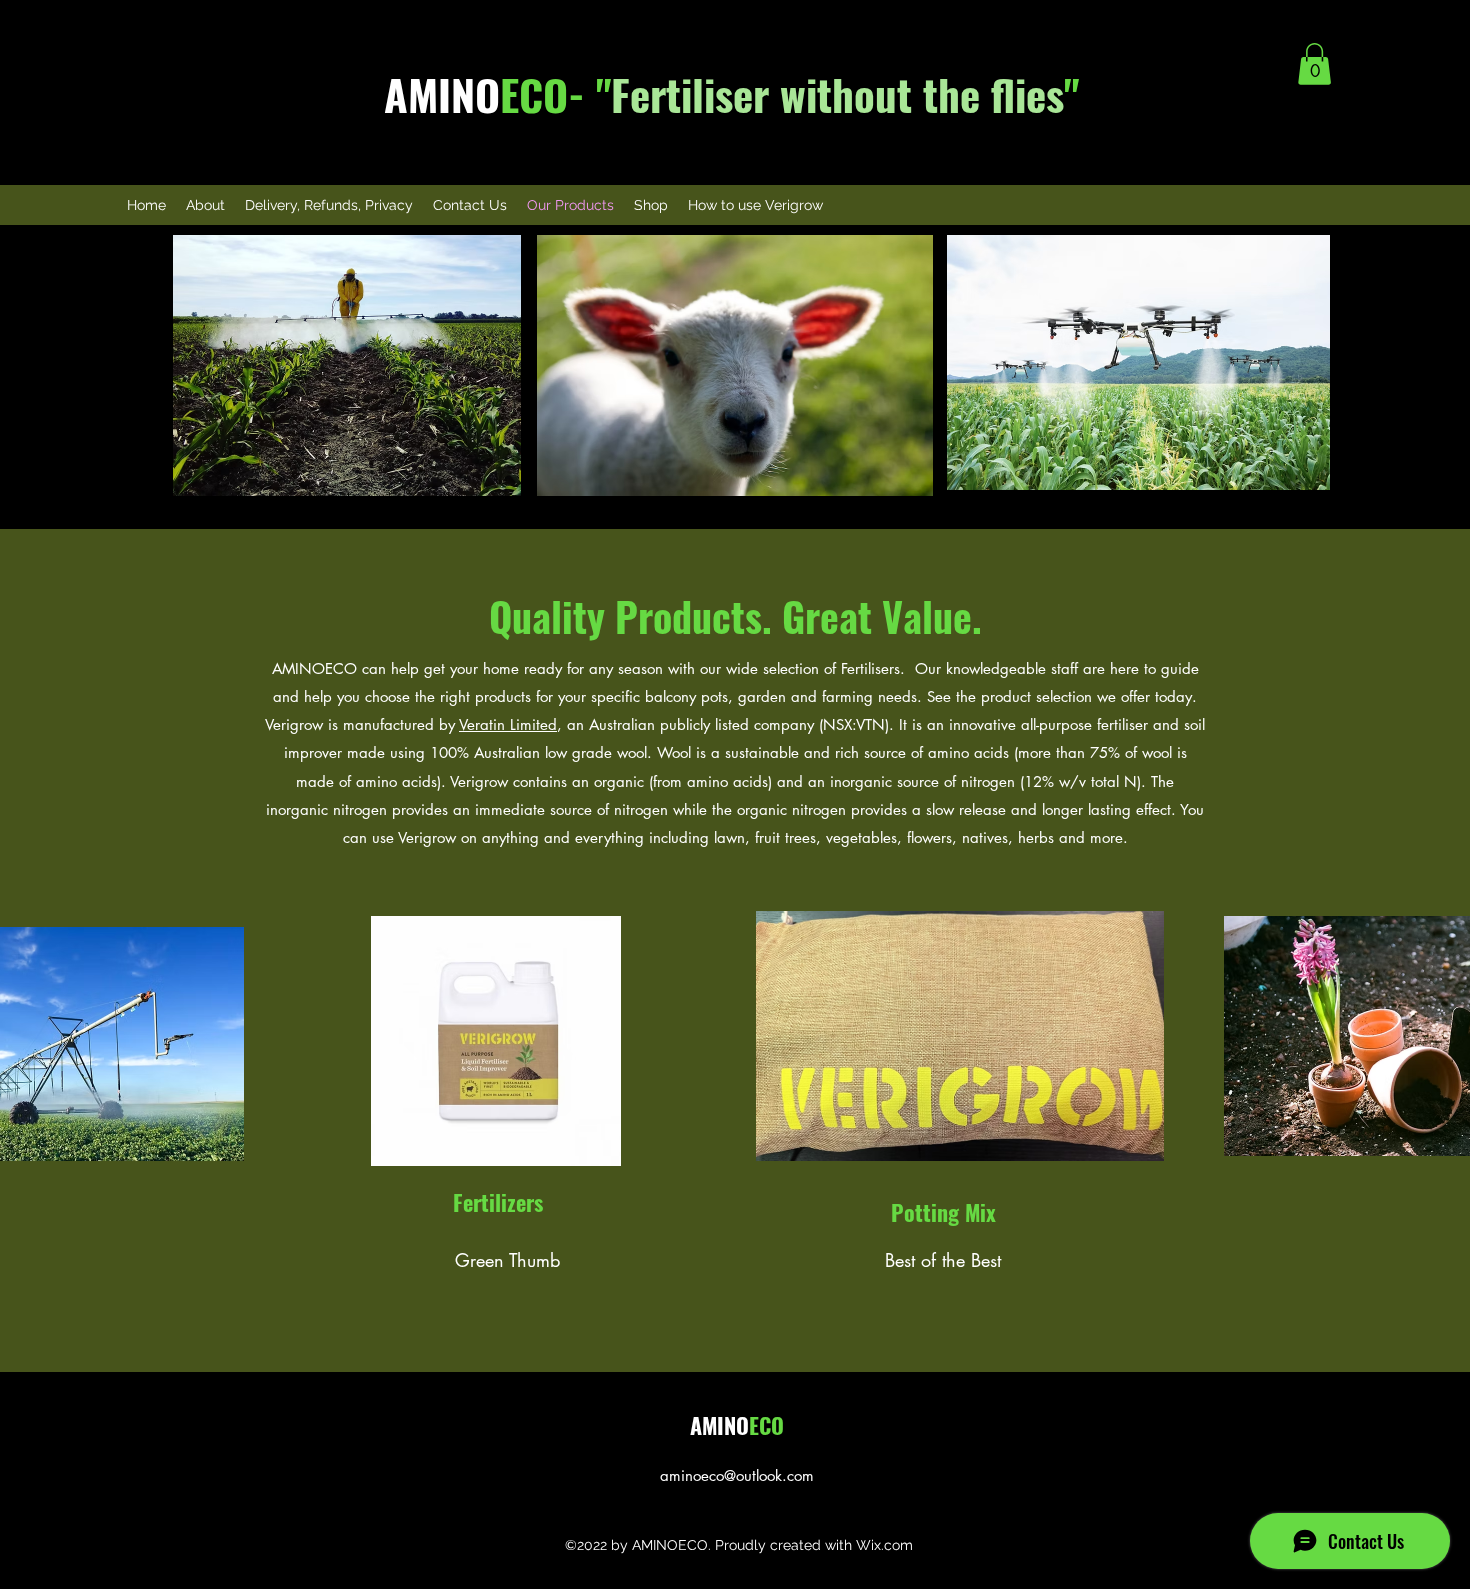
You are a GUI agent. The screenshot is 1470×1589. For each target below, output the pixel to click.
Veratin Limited (508, 724)
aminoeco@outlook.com (737, 1475)
